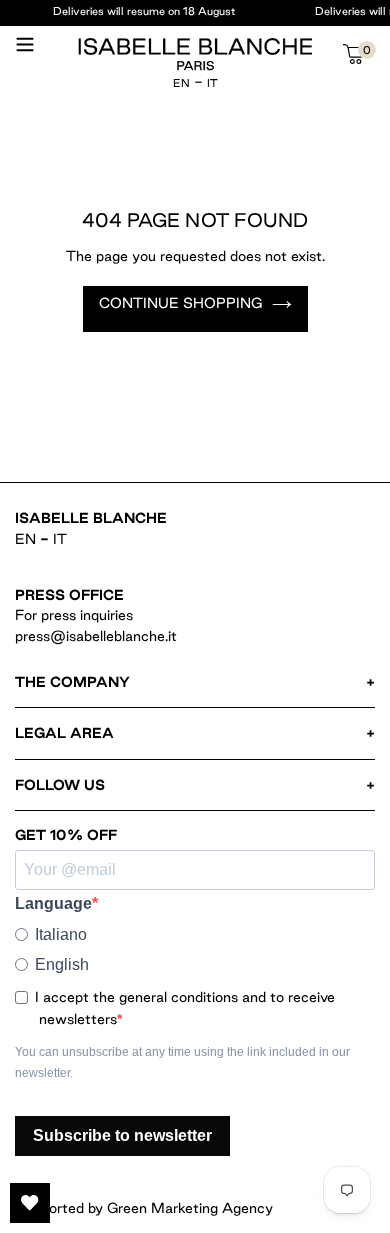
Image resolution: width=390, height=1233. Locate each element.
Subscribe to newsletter (122, 1135)
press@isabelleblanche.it (96, 636)
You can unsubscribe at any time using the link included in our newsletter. (182, 1062)
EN (181, 83)
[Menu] (25, 52)
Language (53, 903)
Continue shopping (180, 303)
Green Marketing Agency (190, 1208)
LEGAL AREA (64, 733)
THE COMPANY (72, 682)
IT (212, 83)
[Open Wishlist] (30, 1203)
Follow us (60, 785)
